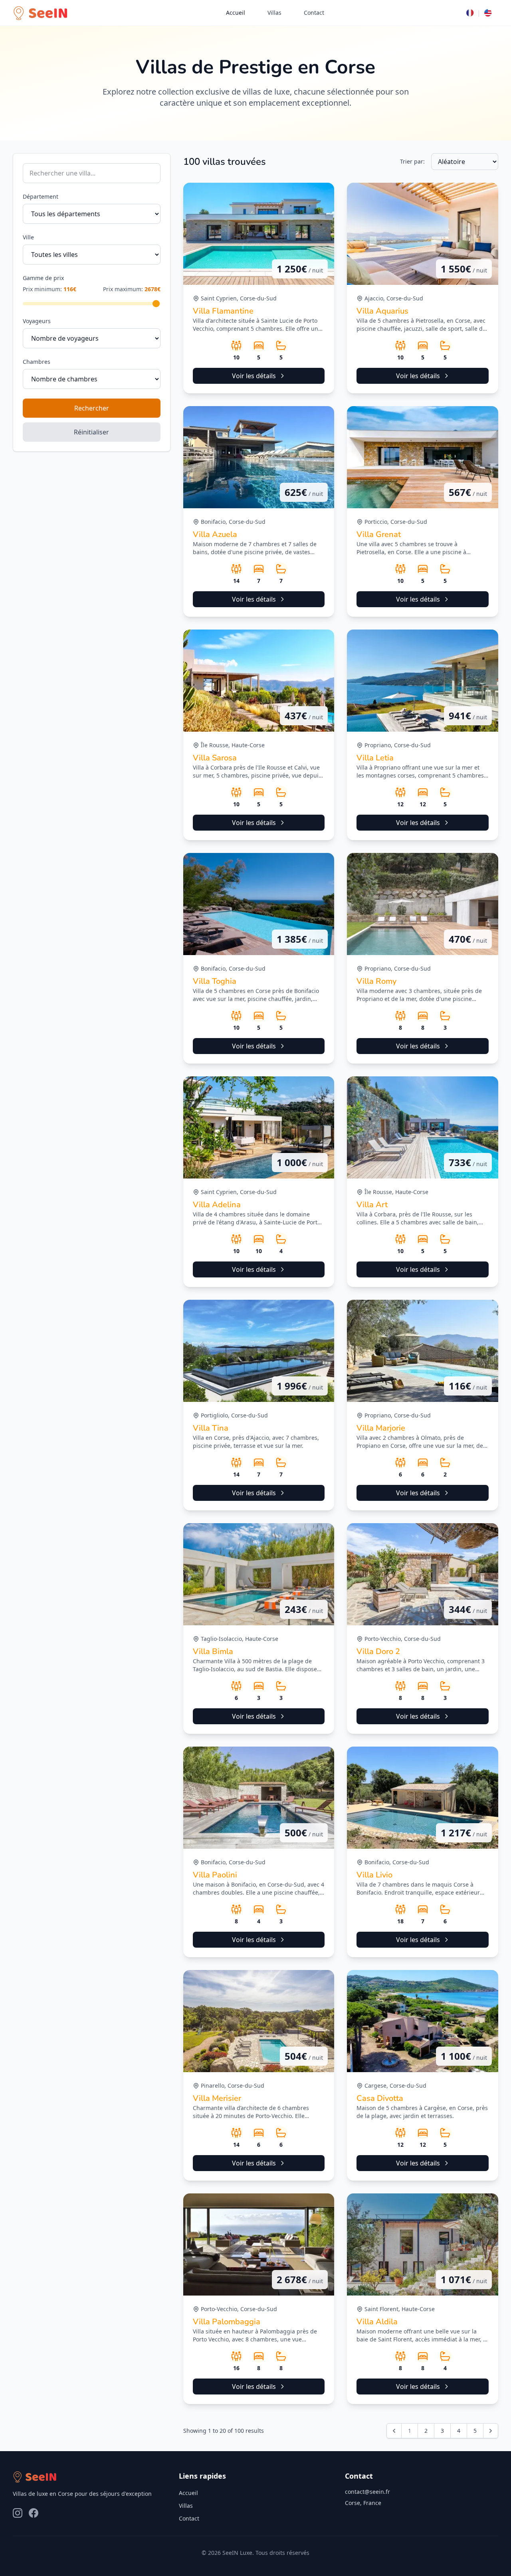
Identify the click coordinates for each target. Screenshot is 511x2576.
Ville (28, 237)
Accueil (236, 13)
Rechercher (92, 408)
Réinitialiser (91, 432)
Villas (274, 13)
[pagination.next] (491, 2431)
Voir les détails (254, 376)
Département (41, 196)
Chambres (37, 362)
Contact (314, 13)
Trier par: (412, 161)
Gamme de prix (43, 278)
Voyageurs (37, 321)
